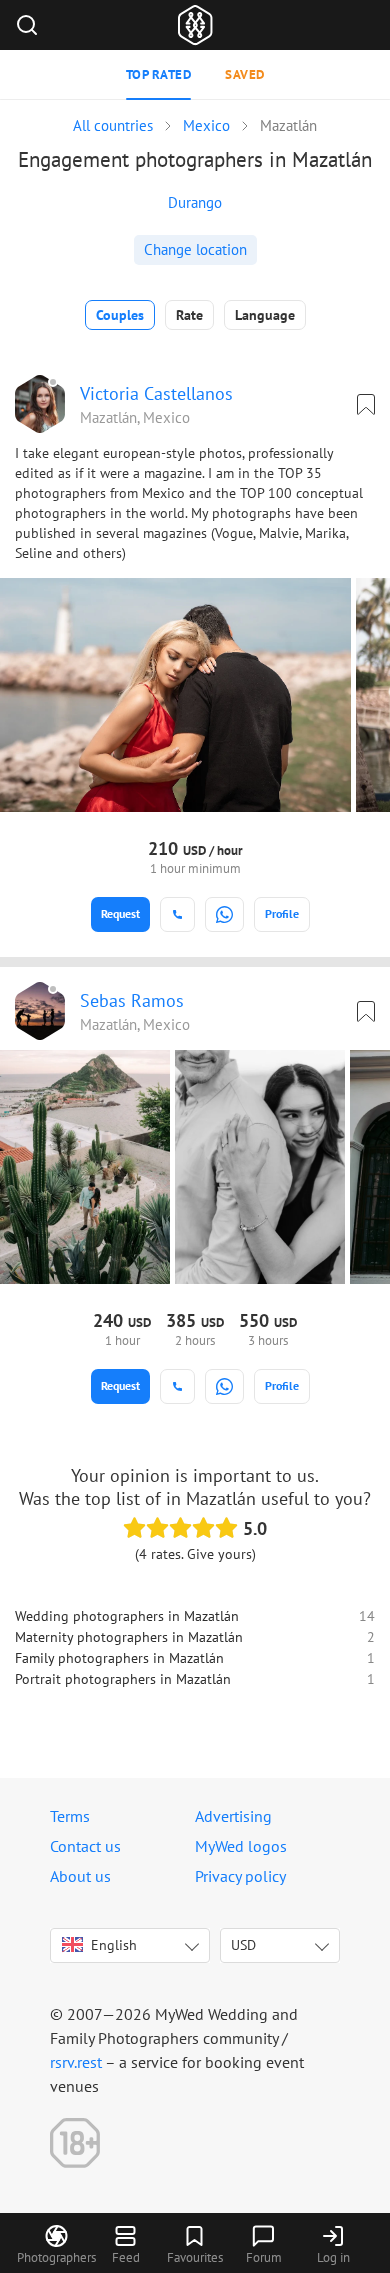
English (114, 1945)
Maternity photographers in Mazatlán (129, 1637)
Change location (195, 249)
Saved (245, 74)
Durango (195, 202)
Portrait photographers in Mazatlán (123, 1679)
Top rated (159, 74)
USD (243, 1945)
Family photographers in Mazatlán (119, 1658)
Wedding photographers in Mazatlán (127, 1616)
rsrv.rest (76, 2062)
